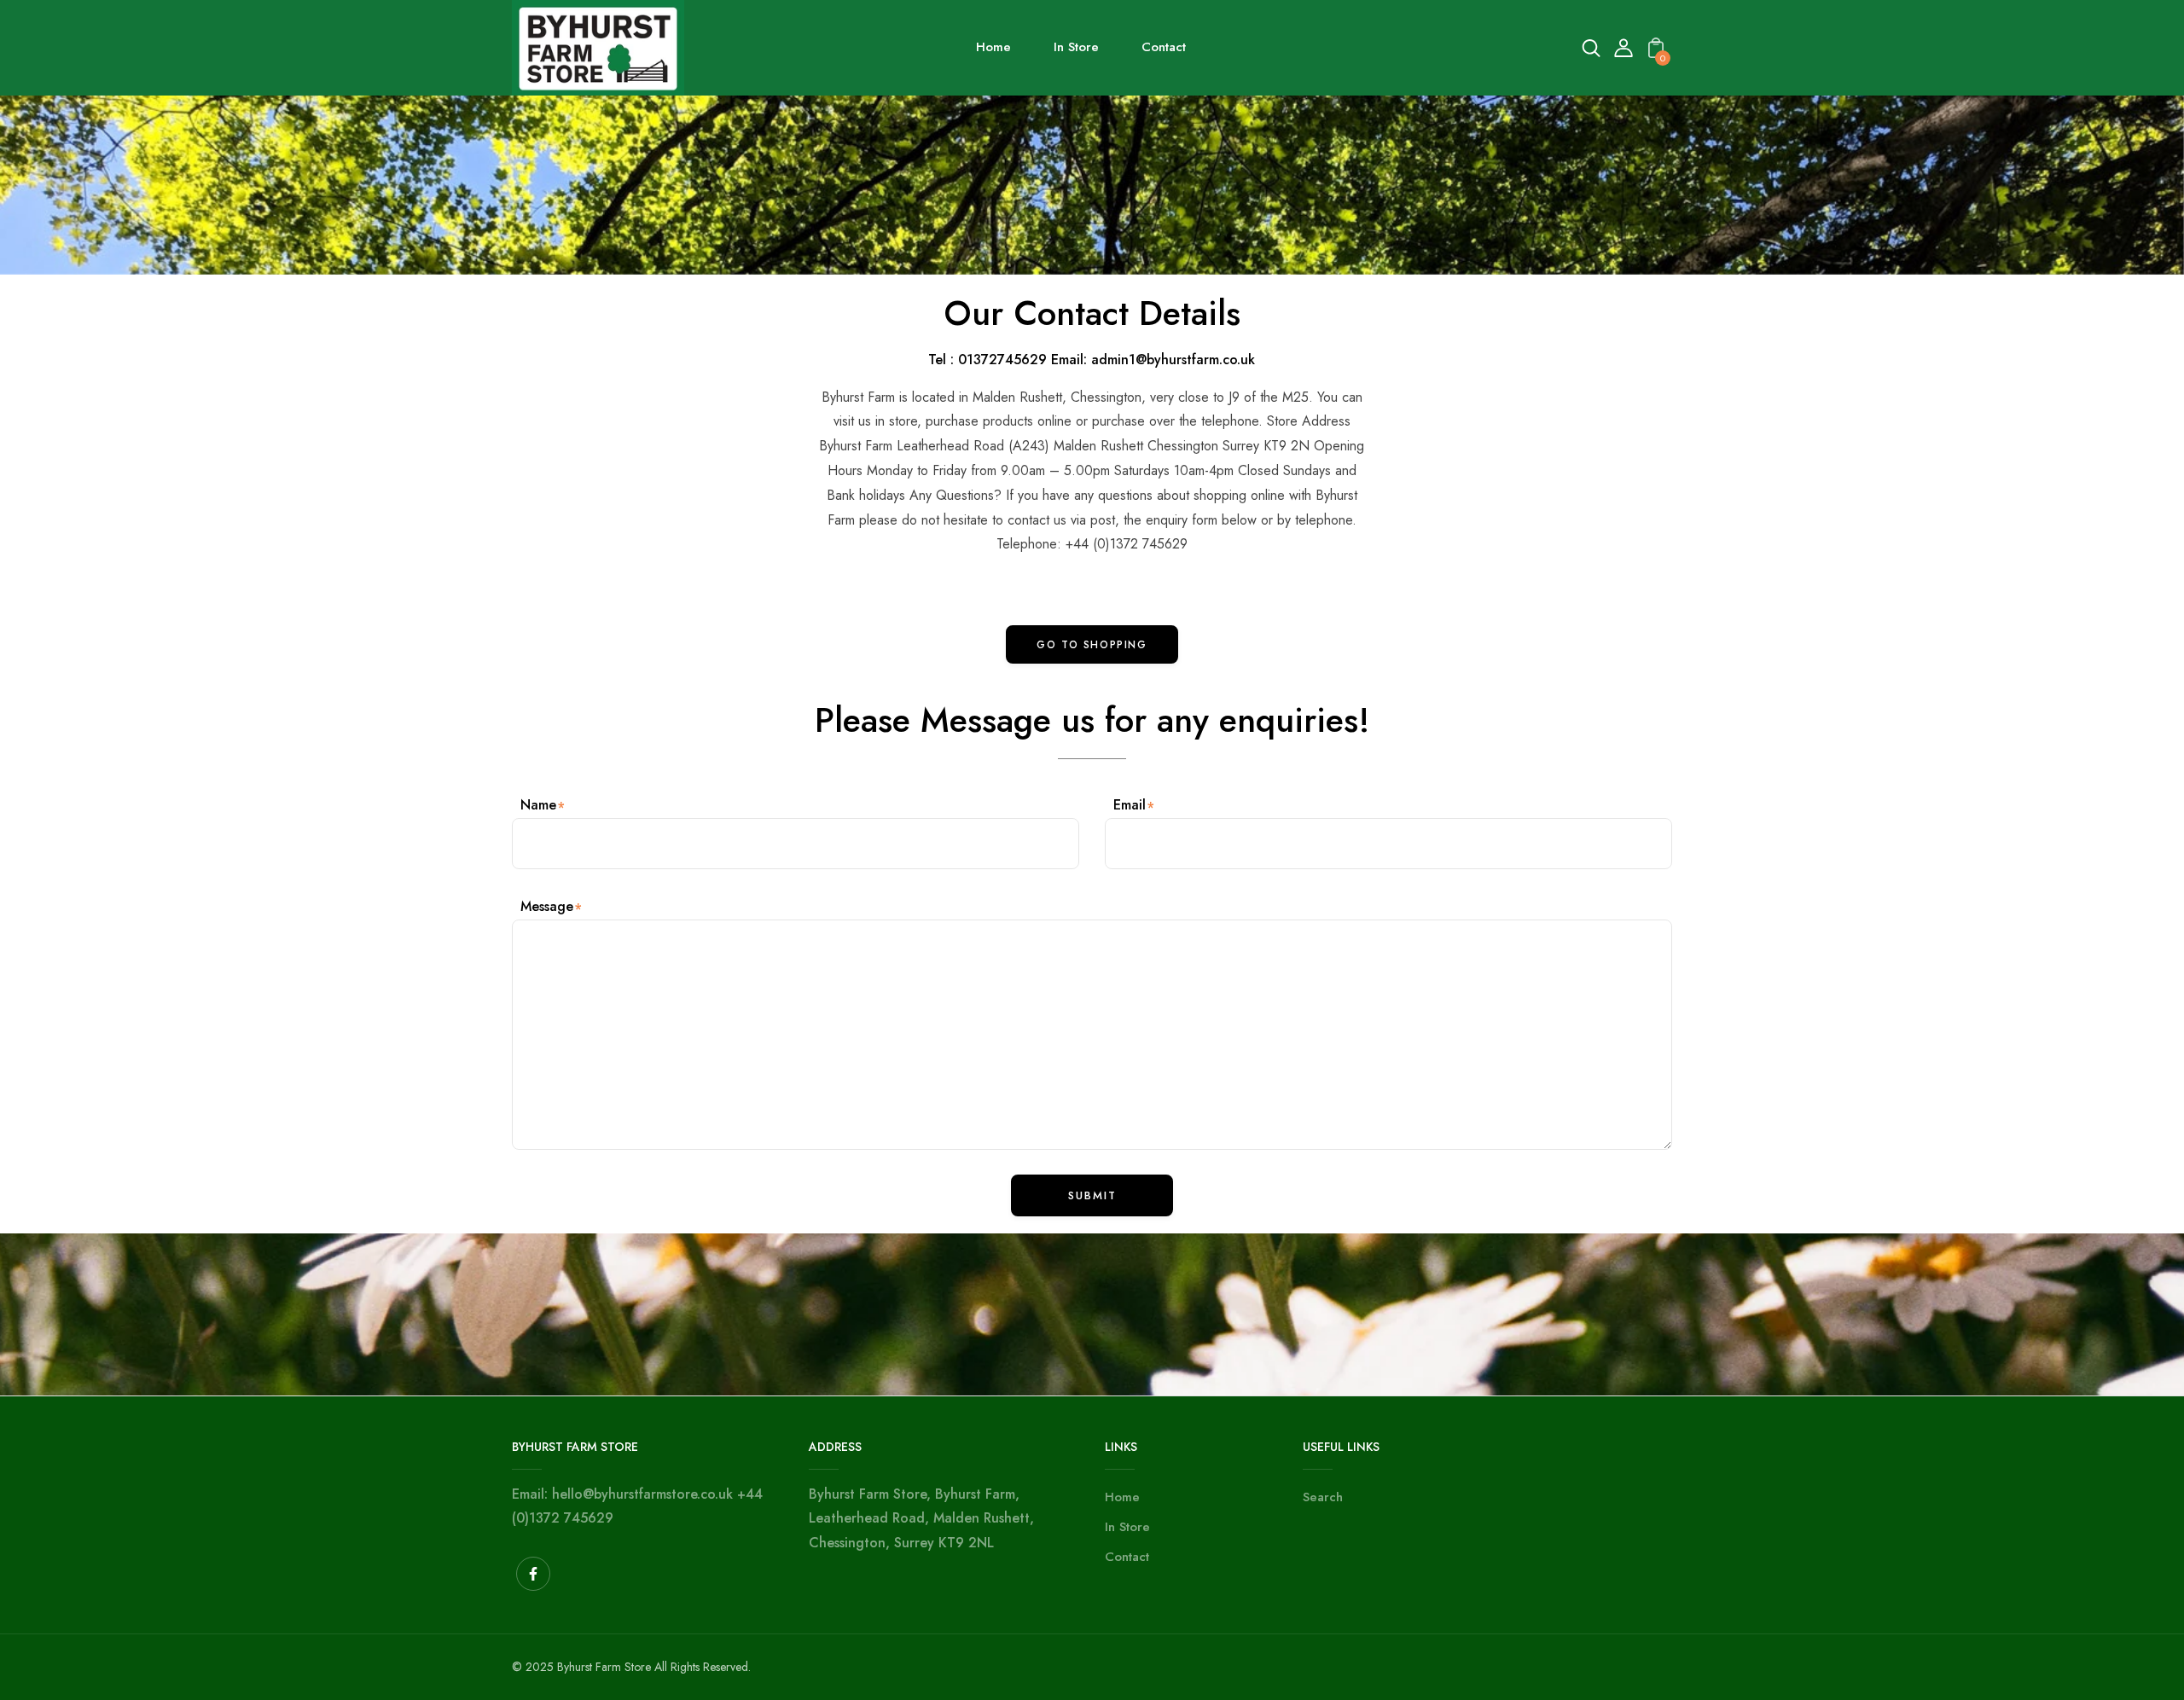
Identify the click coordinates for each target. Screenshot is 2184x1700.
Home (1122, 1497)
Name (538, 805)
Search (1323, 1497)
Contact (1127, 1557)
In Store (1127, 1527)
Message (547, 906)
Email (1130, 805)
